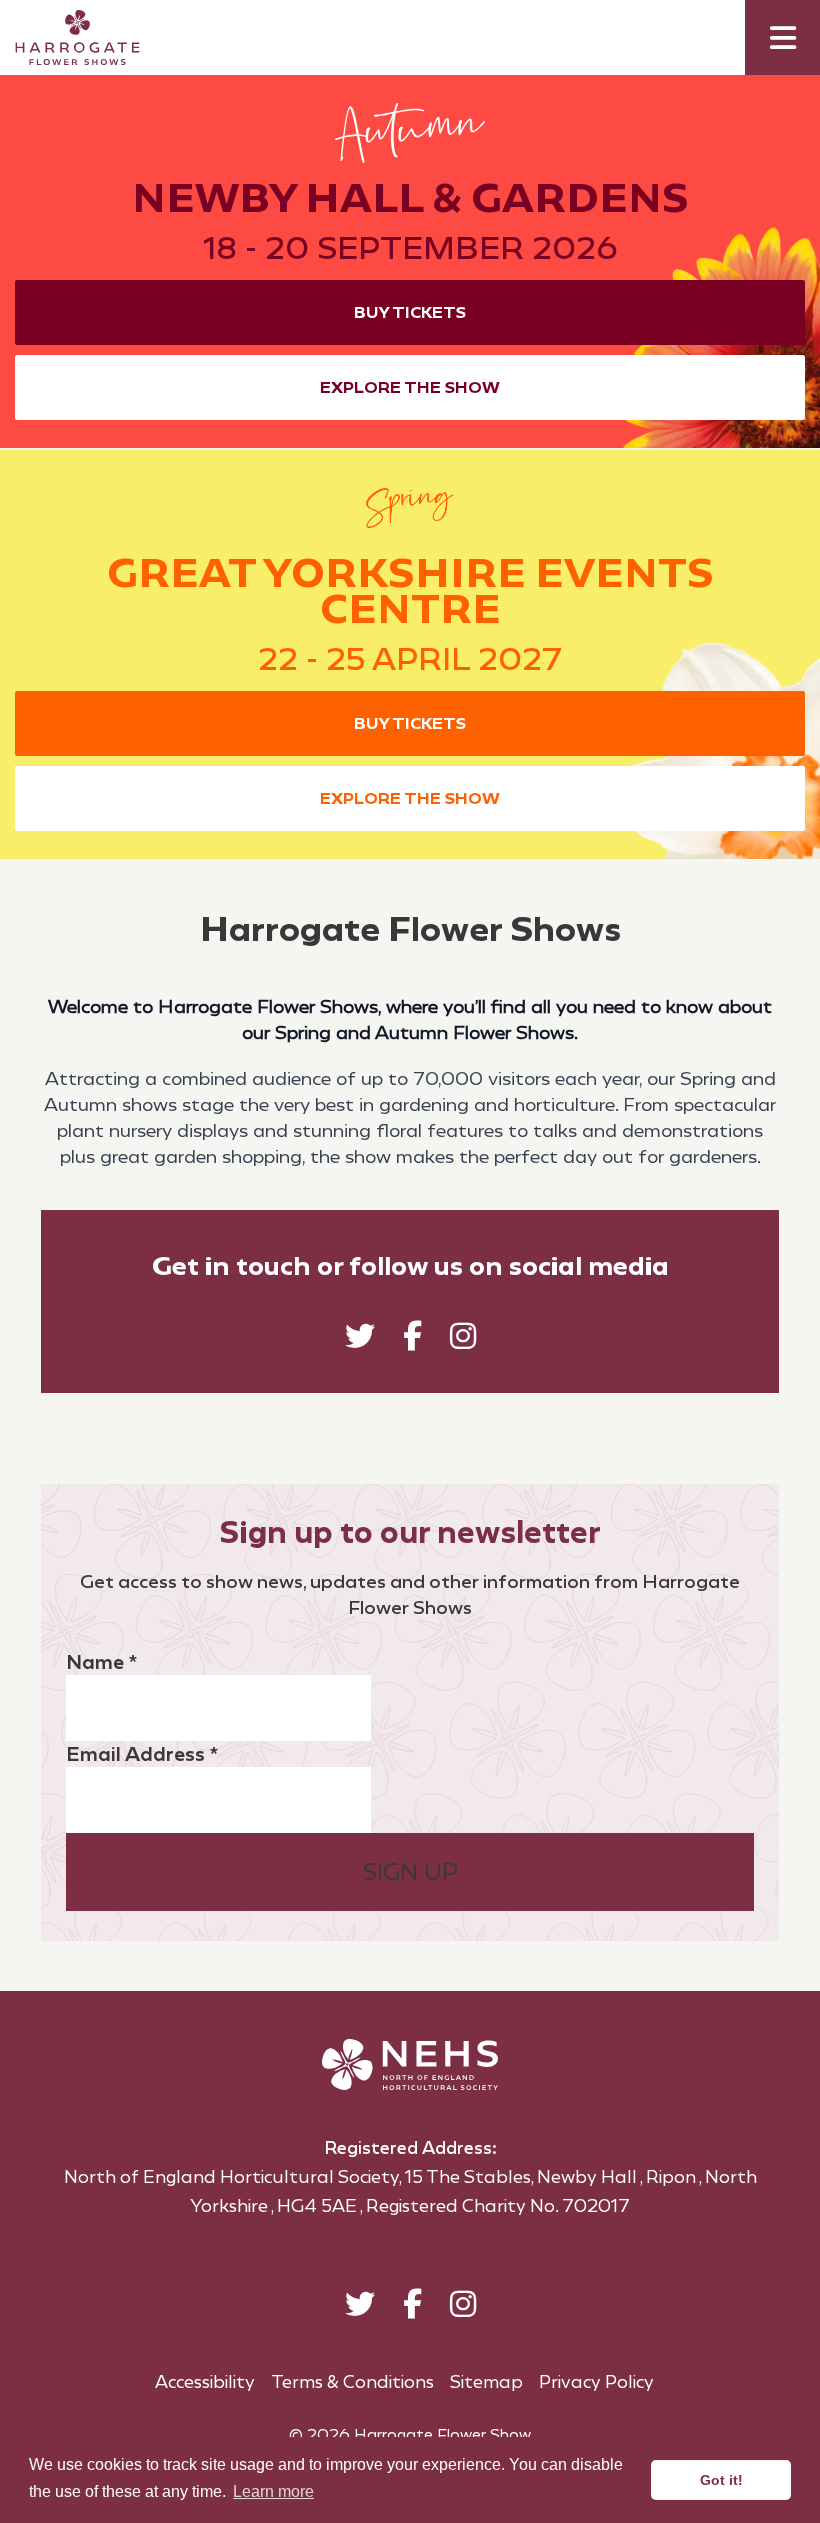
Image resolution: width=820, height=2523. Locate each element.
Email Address (142, 1754)
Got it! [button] (721, 2480)
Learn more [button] (273, 2491)
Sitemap (486, 2382)
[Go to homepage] (62, 37)
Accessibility (205, 2382)
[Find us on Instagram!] (463, 1340)
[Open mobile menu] (782, 37)
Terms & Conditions (352, 2382)
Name (101, 1662)
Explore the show (410, 387)
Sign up (410, 1872)
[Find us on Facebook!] (412, 1340)
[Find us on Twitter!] (360, 1340)
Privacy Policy (596, 2382)
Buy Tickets (410, 312)
